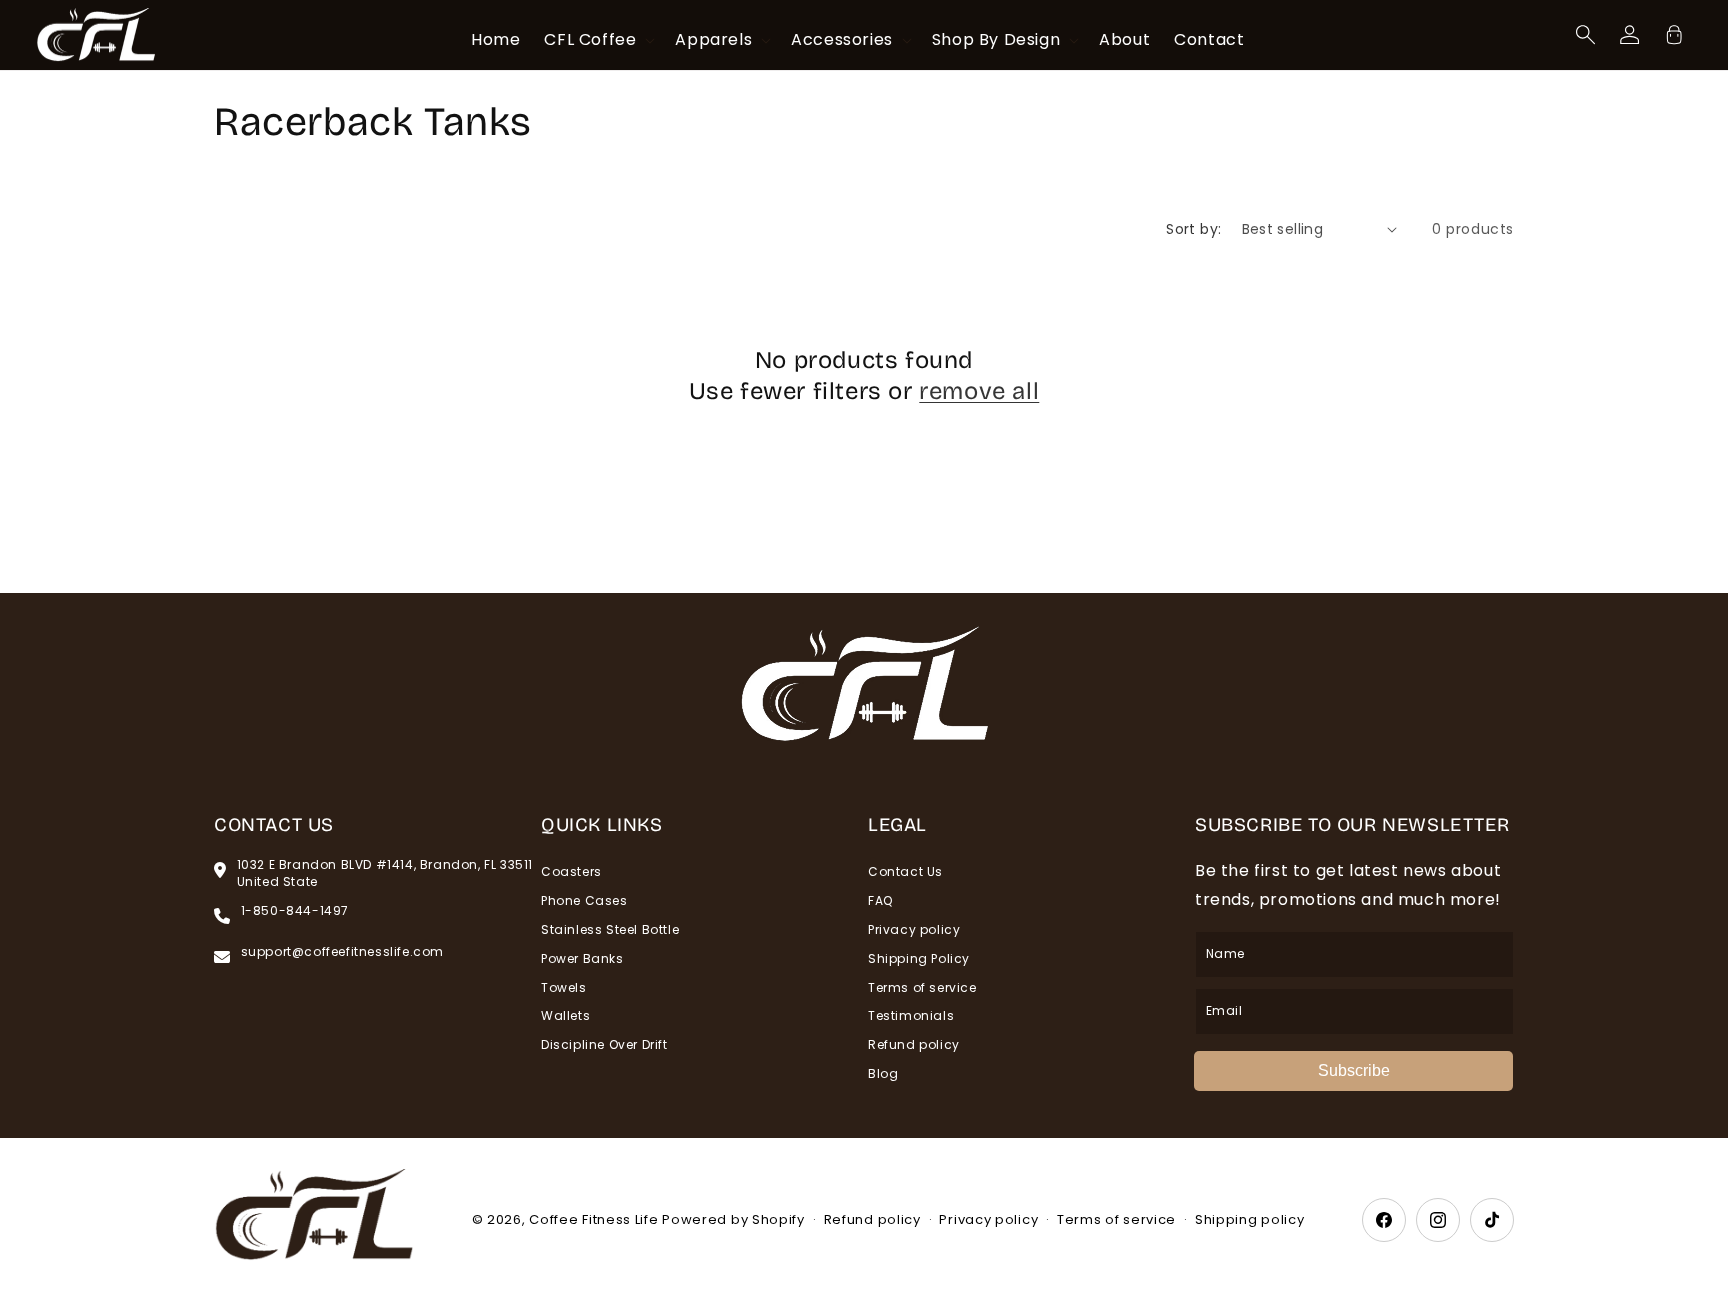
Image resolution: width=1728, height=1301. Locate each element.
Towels (564, 987)
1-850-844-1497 (295, 911)
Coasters (571, 872)
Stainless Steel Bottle (610, 929)
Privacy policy (914, 929)
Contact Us (905, 872)
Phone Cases (584, 900)
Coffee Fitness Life (593, 1219)
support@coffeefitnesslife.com (342, 952)
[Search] (1586, 35)
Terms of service (922, 987)
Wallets (565, 1015)
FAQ (880, 900)
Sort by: (1193, 229)
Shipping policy (1250, 1219)
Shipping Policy (919, 958)
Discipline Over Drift (604, 1044)
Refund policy (914, 1044)
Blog (883, 1073)
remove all (979, 391)
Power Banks (582, 958)
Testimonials (911, 1015)
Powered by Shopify (733, 1219)
